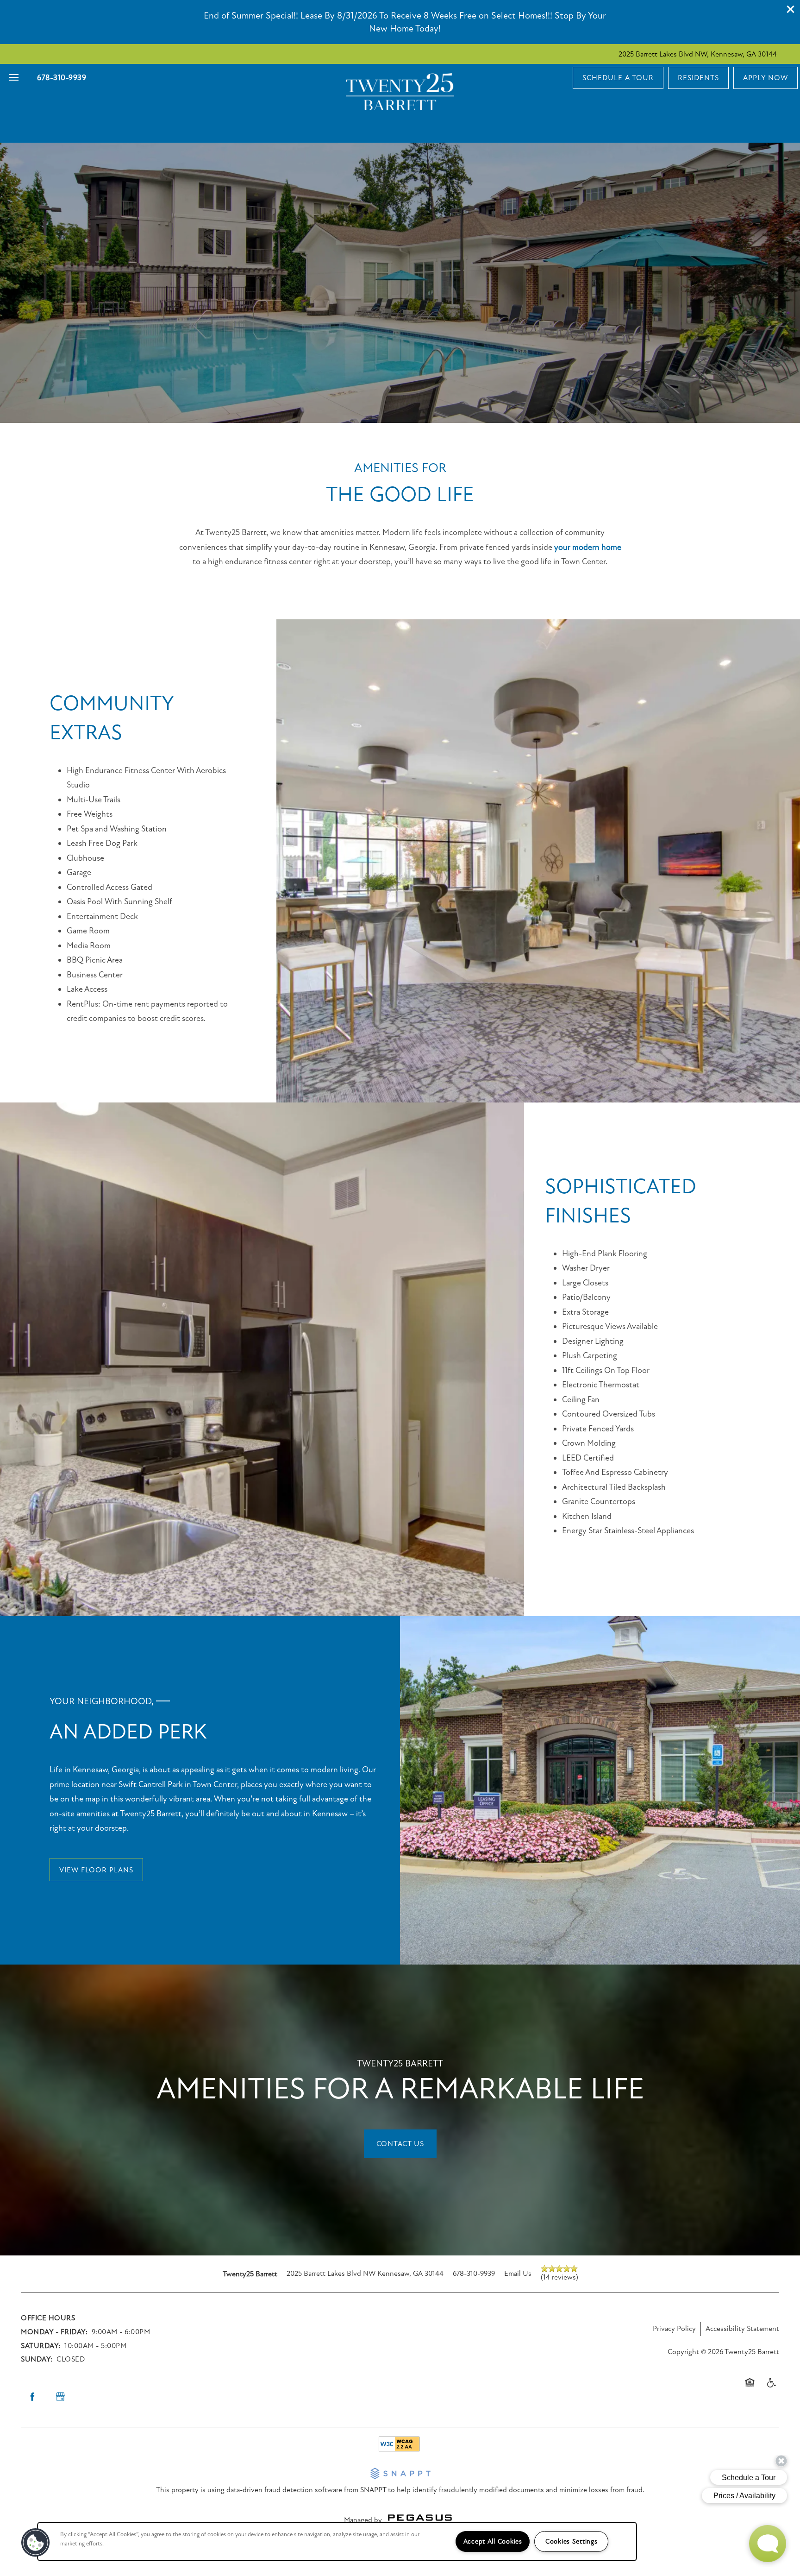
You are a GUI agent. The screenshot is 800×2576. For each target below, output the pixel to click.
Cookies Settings (572, 2541)
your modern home (588, 547)
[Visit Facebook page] (32, 2397)
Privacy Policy (674, 2329)
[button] (791, 9)
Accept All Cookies (493, 2541)
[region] (337, 2541)
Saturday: (41, 2346)
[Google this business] (60, 2397)
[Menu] (14, 78)
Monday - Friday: (54, 2332)
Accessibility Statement (742, 2329)
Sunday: (37, 2359)
